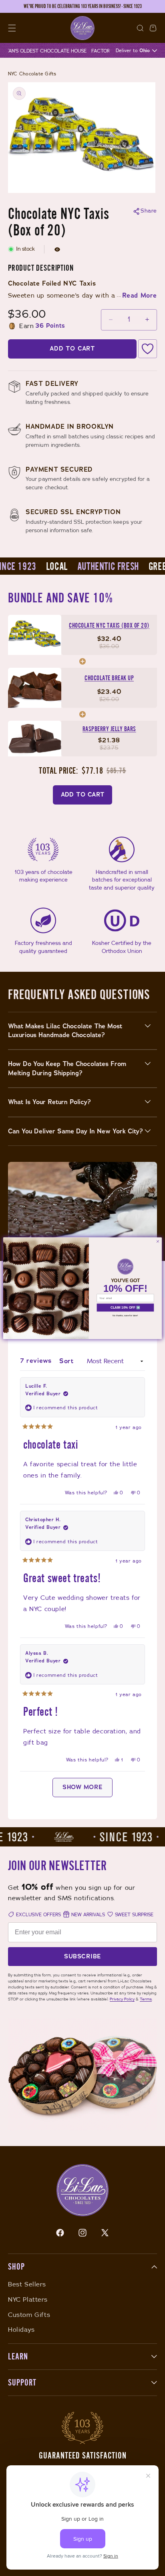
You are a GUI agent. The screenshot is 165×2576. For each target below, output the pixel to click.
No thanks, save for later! (125, 1315)
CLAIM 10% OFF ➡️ (125, 1307)
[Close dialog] (158, 1241)
